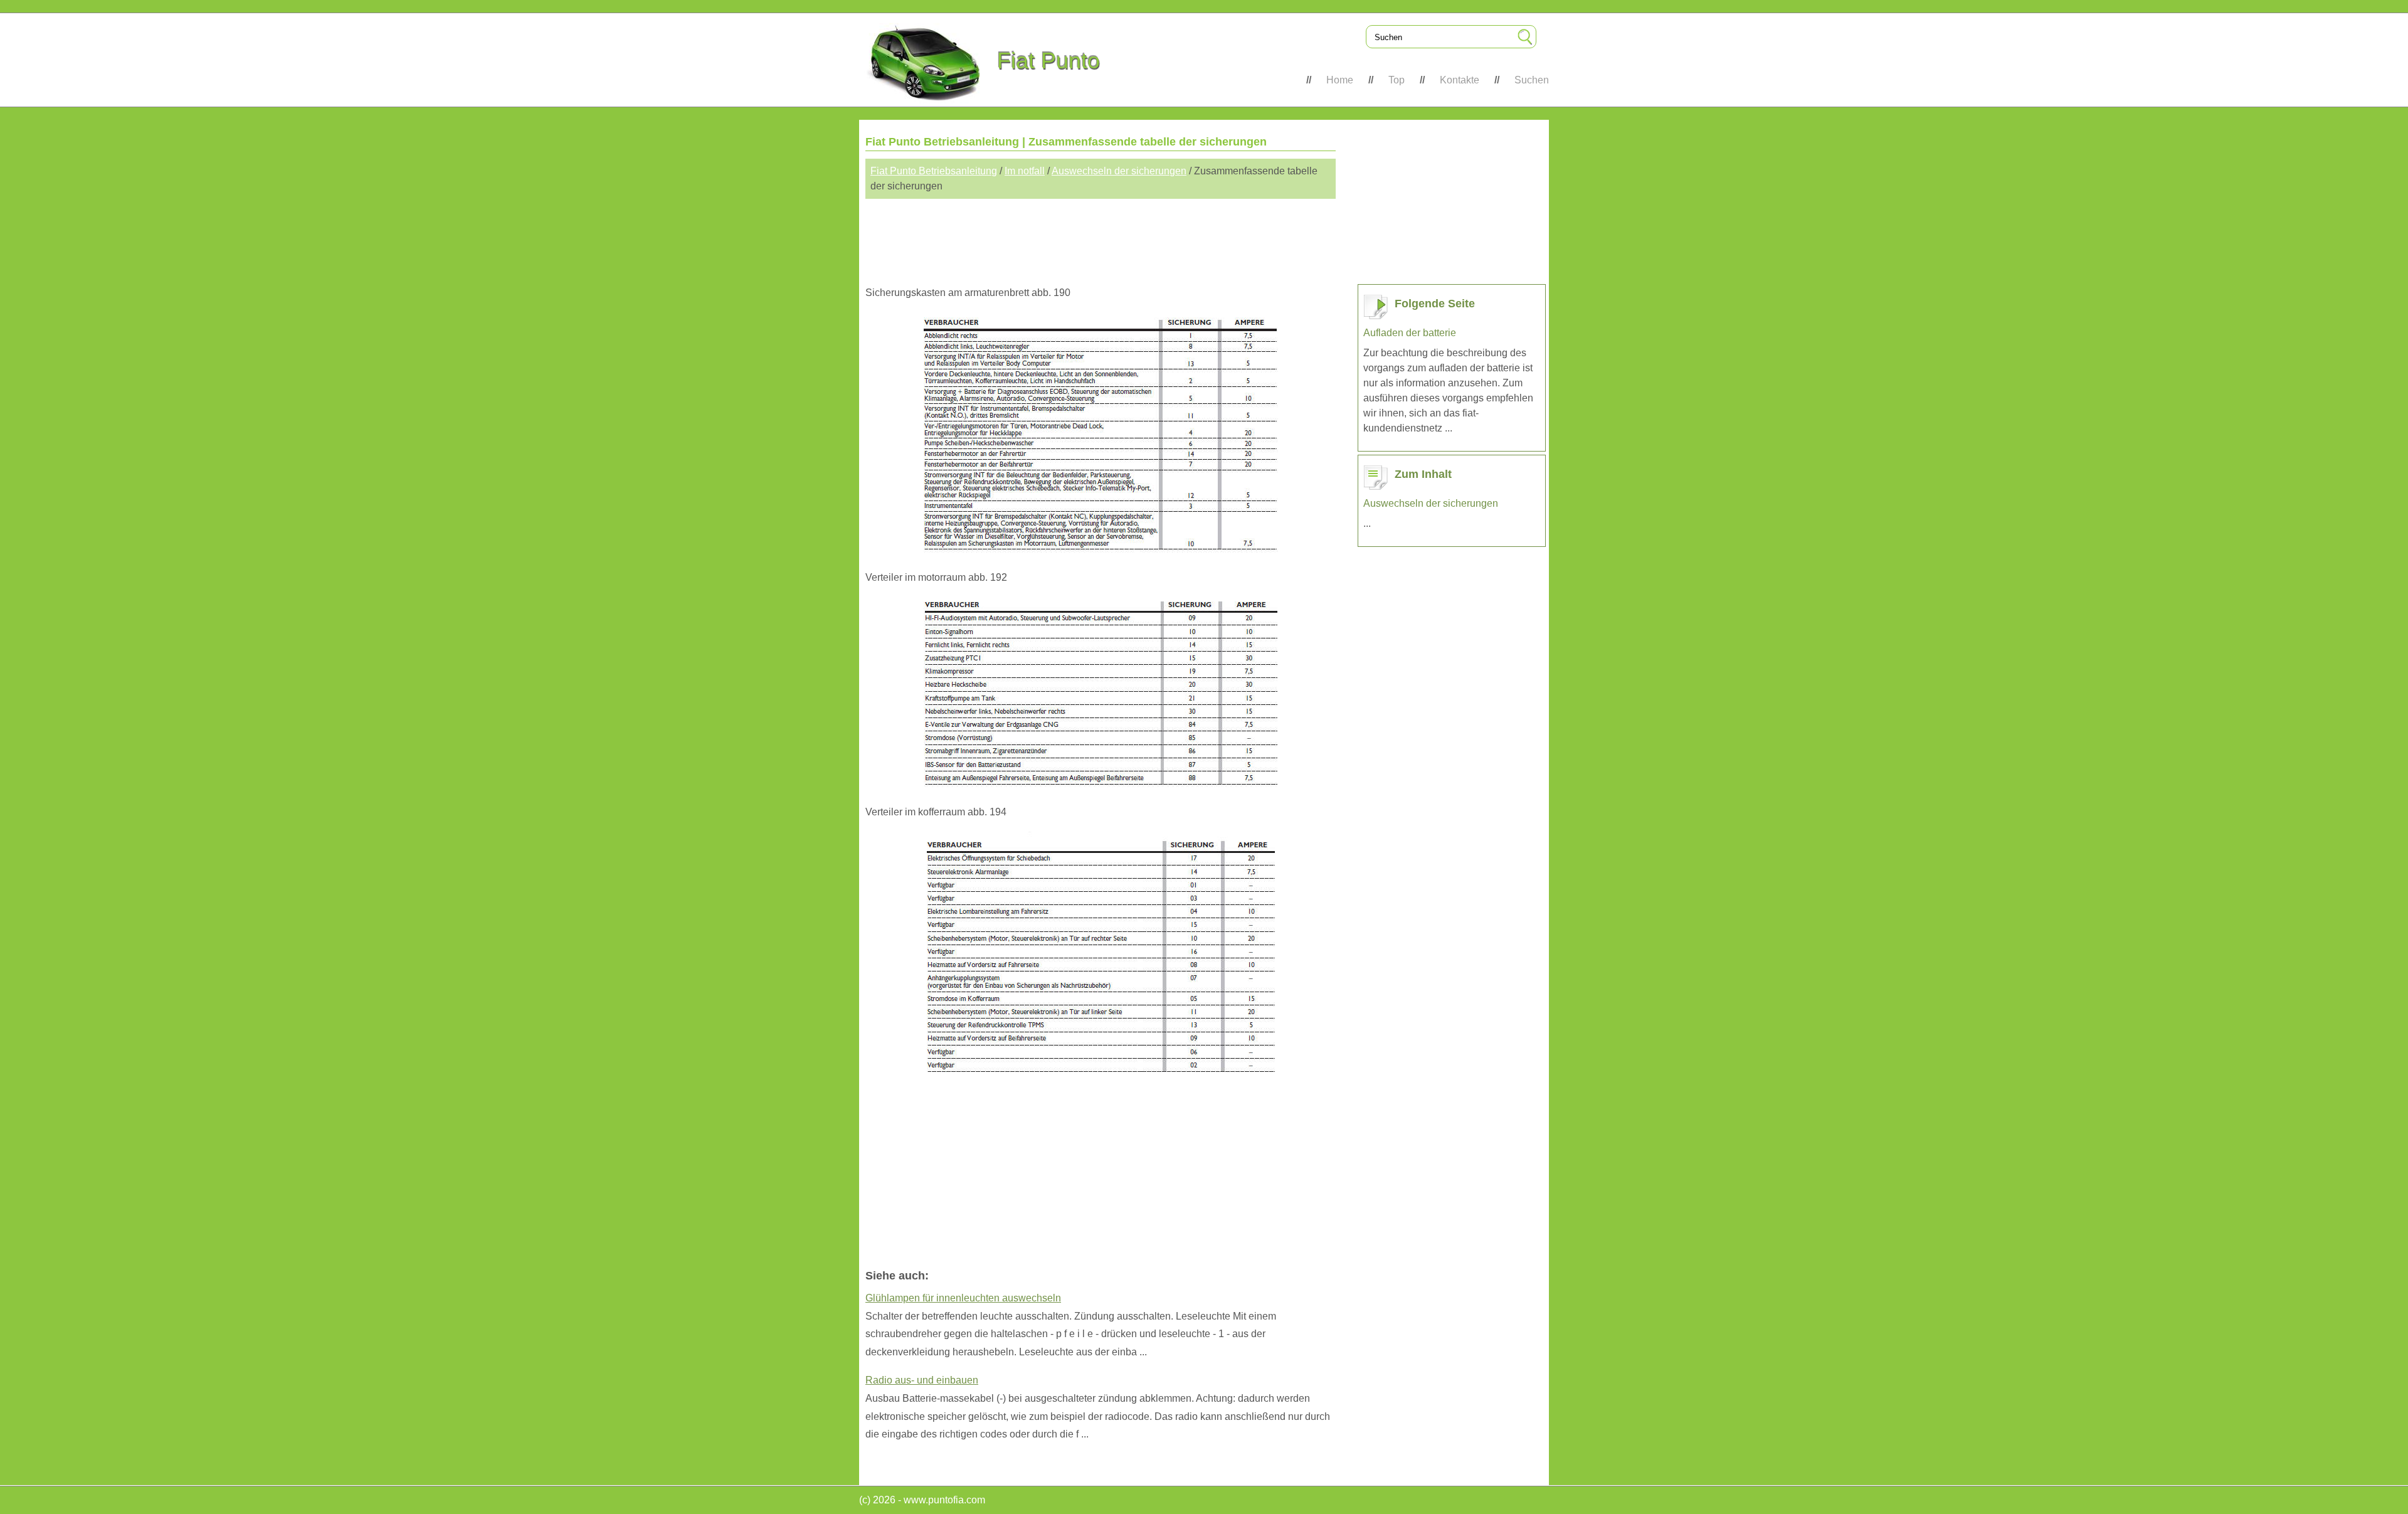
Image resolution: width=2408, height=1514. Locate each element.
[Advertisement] (1101, 236)
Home (1340, 80)
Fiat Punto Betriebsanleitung (934, 171)
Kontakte (1460, 80)
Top (1397, 80)
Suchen (1532, 80)
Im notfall (1025, 171)
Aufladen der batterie (1410, 333)
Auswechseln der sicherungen (1119, 171)
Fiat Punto (1048, 61)
